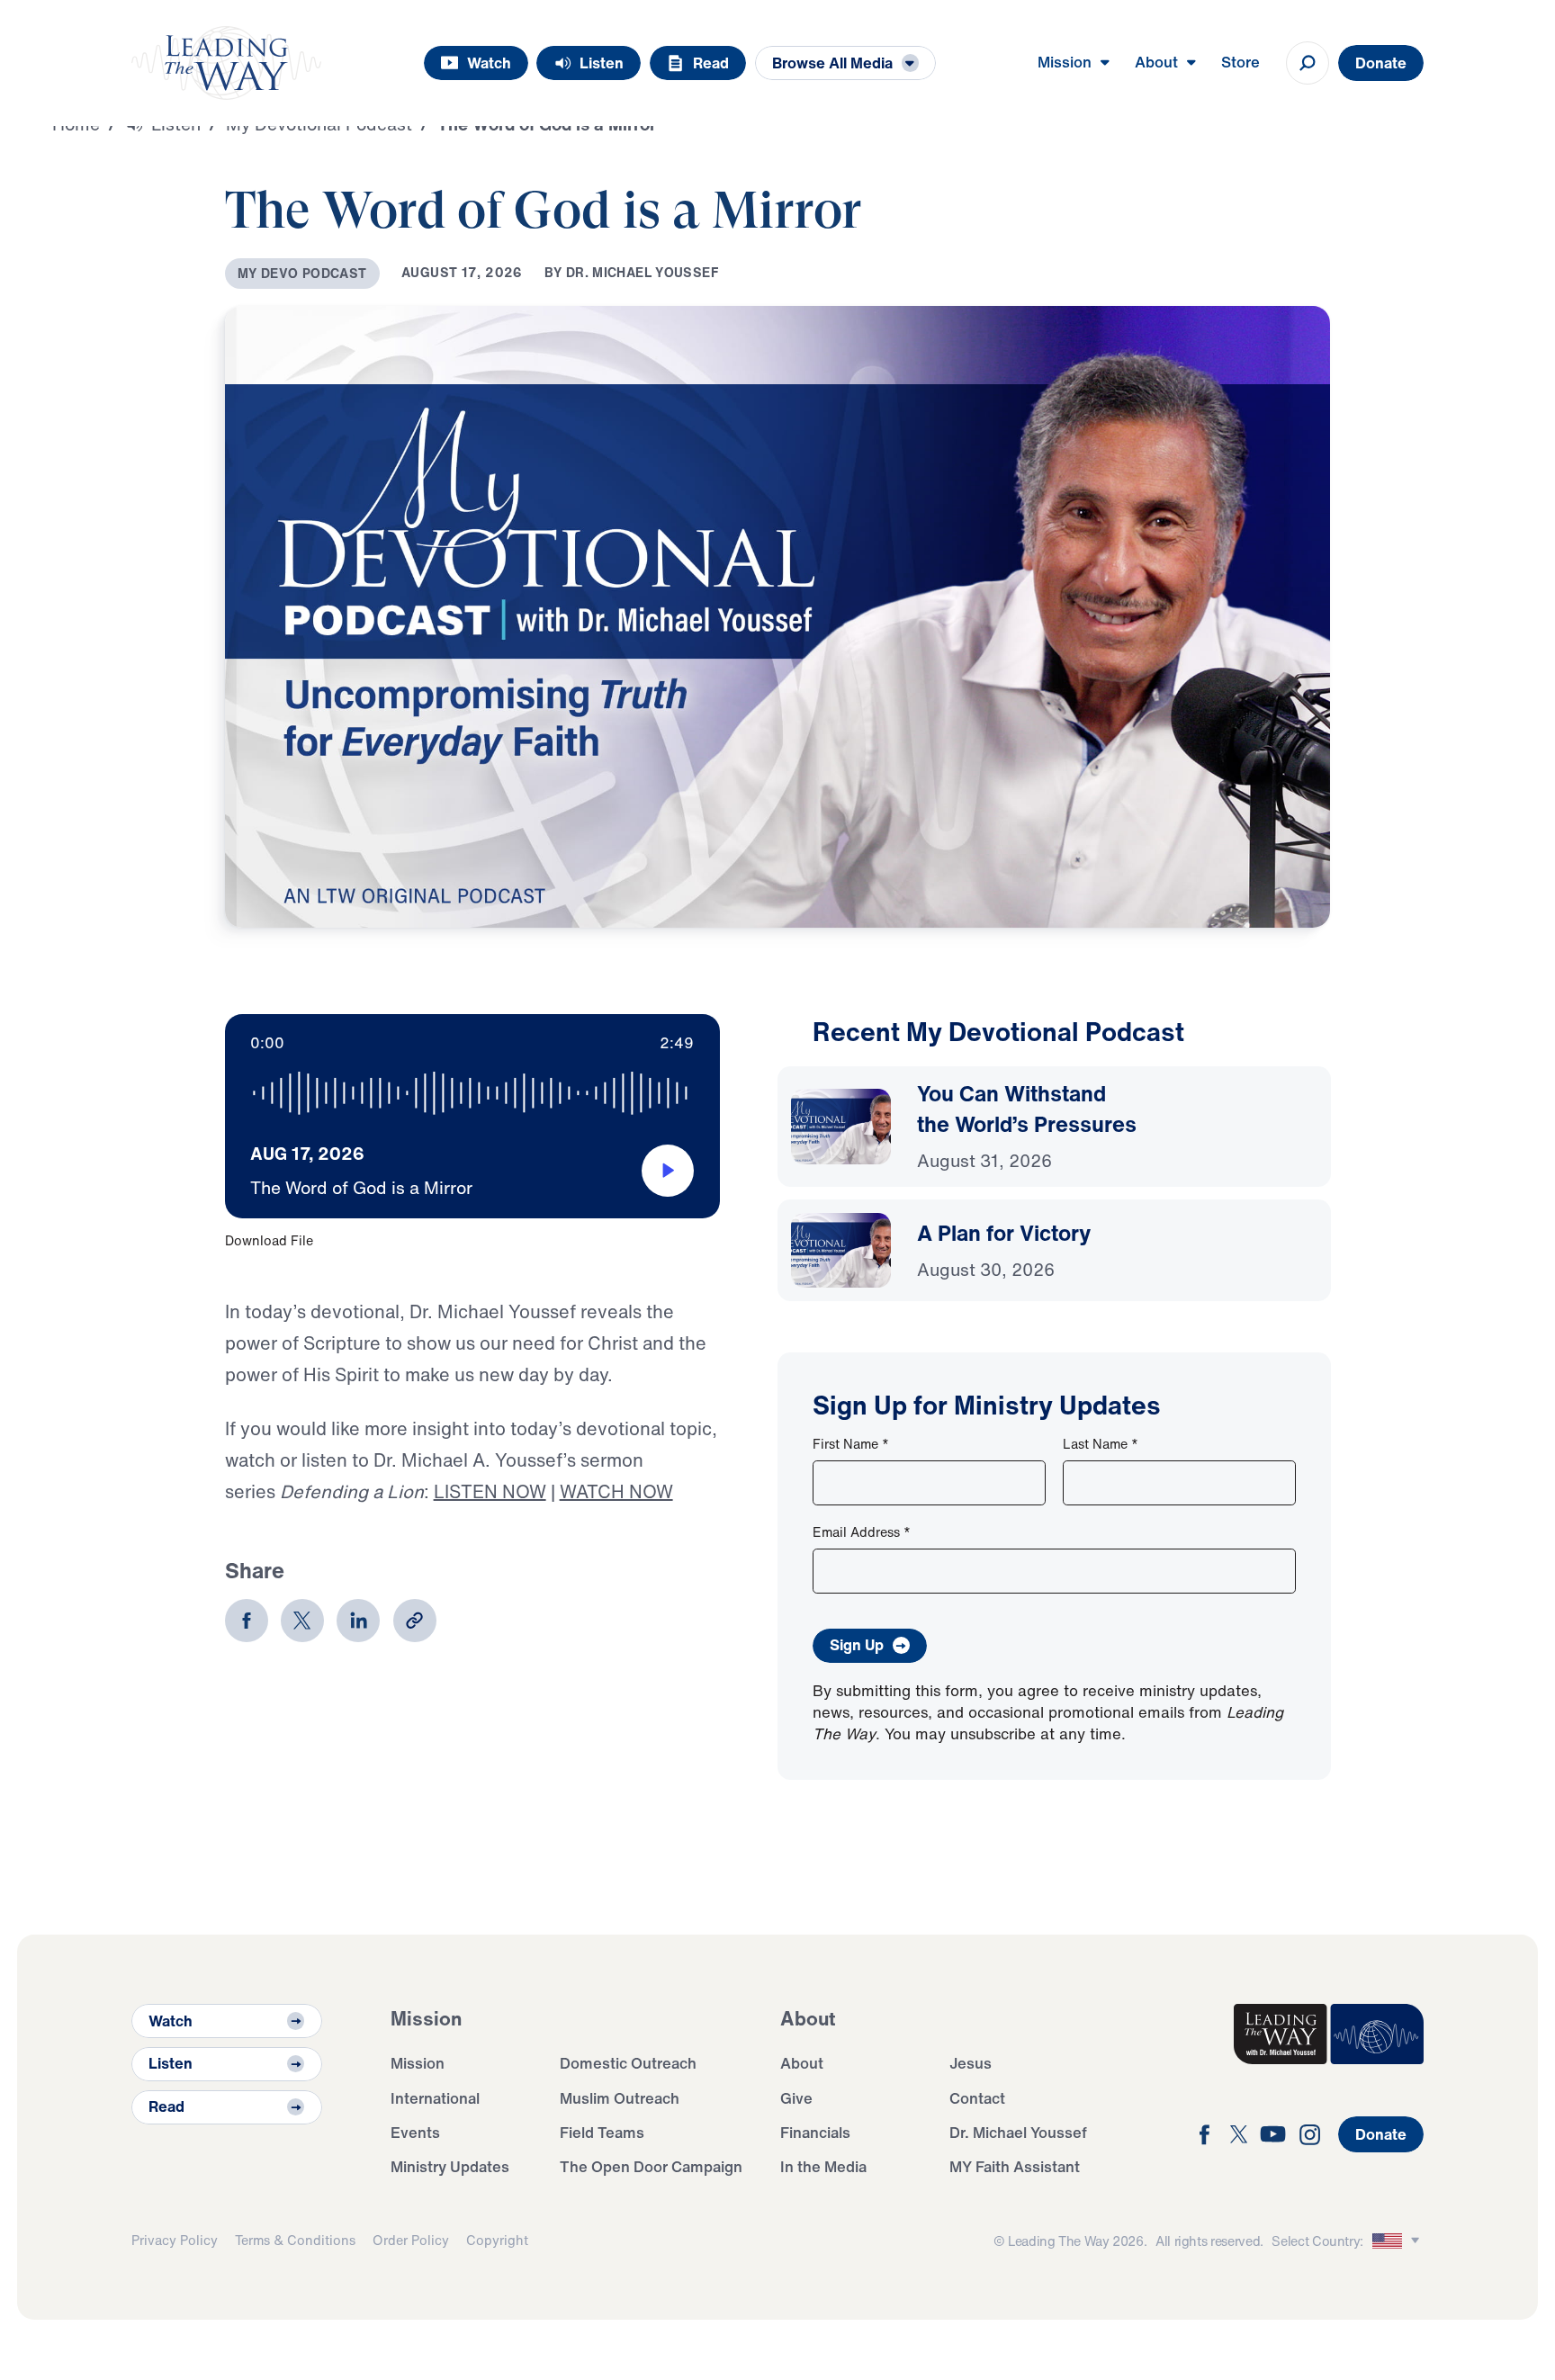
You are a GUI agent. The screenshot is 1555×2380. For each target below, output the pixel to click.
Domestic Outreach (628, 2063)
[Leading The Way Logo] (226, 63)
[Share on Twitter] (302, 1621)
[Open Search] (1308, 63)
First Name (851, 1444)
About (802, 2063)
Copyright (497, 2240)
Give (796, 2098)
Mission (418, 2063)
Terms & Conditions (295, 2240)
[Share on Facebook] (247, 1621)
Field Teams (602, 2132)
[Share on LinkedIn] (358, 1621)
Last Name (1101, 1444)
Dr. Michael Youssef (1018, 2132)
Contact (977, 2098)
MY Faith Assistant (1015, 2166)
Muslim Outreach (620, 2098)
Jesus (971, 2063)
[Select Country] (1398, 2241)
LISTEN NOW (490, 1491)
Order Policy (411, 2240)
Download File (269, 1240)
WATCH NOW (616, 1491)
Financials (815, 2132)
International (435, 2098)
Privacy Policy (175, 2240)
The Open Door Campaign (651, 2166)
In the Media (823, 2166)
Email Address (862, 1532)
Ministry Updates (450, 2166)
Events (415, 2132)
